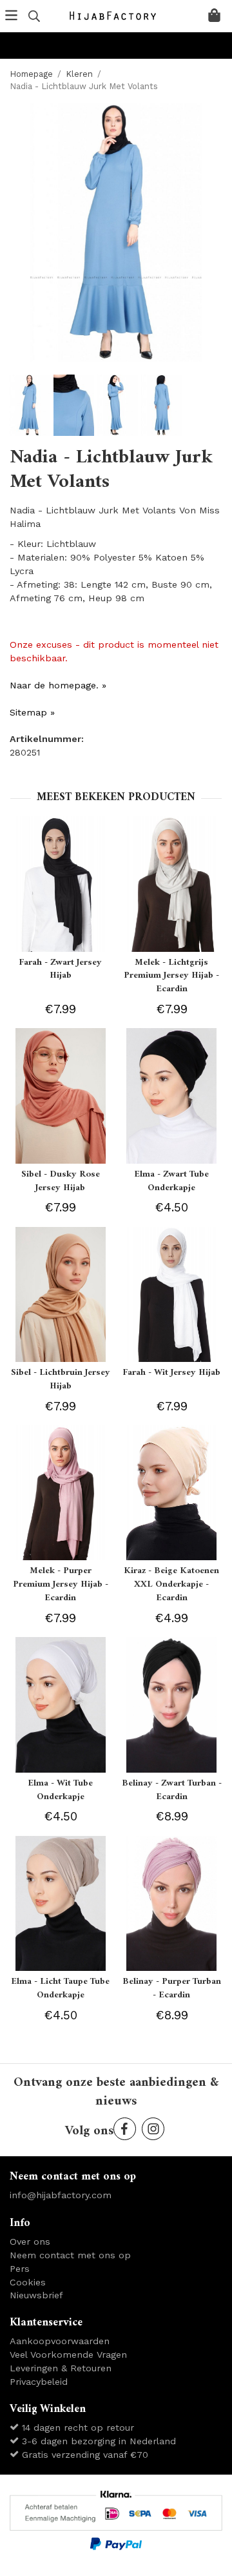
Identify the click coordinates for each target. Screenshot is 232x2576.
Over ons (30, 2241)
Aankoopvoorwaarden (60, 2341)
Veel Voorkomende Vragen (68, 2354)
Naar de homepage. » (58, 685)
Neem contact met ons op (70, 2255)
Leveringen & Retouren (61, 2368)
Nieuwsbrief (36, 2295)
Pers (20, 2269)
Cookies (28, 2282)
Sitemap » (32, 712)
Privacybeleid (39, 2382)
